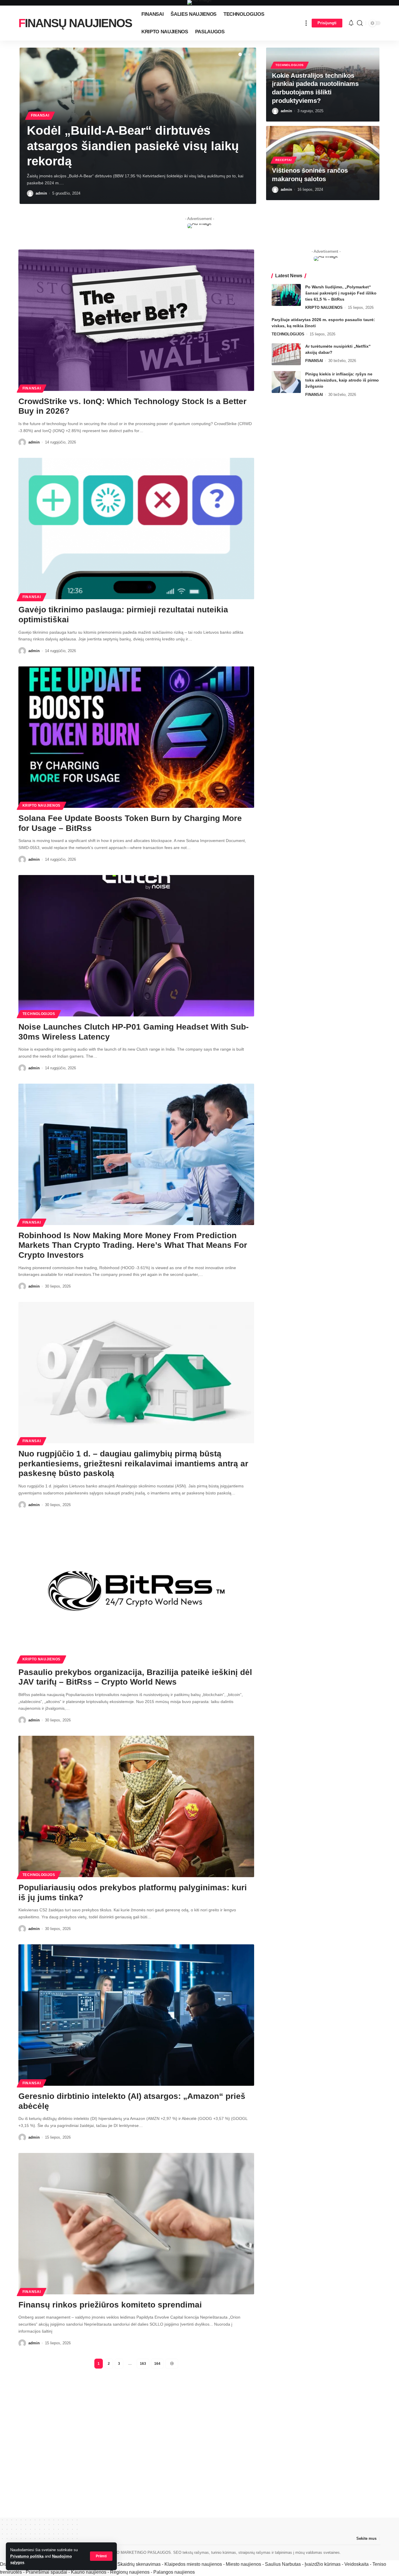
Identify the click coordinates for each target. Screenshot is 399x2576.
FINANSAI (40, 115)
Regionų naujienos (130, 2572)
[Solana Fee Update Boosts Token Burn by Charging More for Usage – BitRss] (136, 737)
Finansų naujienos (75, 23)
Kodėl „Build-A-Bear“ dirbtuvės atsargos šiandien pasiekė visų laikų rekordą (133, 146)
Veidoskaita (357, 2564)
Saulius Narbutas (283, 2564)
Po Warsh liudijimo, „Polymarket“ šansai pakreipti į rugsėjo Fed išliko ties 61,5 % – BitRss (341, 293)
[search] (360, 23)
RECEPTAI (284, 160)
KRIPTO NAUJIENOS (41, 805)
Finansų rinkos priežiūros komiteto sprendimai (110, 2305)
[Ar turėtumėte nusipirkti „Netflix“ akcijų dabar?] (286, 354)
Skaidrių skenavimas (139, 2564)
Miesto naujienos (243, 2564)
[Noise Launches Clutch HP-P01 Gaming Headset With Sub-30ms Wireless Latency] (136, 946)
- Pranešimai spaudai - (47, 2572)
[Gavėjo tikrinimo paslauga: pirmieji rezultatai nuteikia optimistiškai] (136, 529)
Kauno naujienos (89, 2572)
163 (143, 2364)
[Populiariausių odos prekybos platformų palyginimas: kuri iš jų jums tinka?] (136, 1806)
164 (157, 2364)
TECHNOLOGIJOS (290, 65)
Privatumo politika (27, 2556)
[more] (306, 23)
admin (41, 193)
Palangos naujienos (174, 2572)
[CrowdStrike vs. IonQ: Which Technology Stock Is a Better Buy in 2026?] (136, 320)
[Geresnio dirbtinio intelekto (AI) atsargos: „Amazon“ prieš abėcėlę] (136, 2015)
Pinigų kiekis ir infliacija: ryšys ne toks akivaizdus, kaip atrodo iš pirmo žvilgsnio (342, 380)
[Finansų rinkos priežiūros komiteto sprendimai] (136, 2224)
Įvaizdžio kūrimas (323, 2564)
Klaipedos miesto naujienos (193, 2564)
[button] (240, 54)
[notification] (351, 23)
